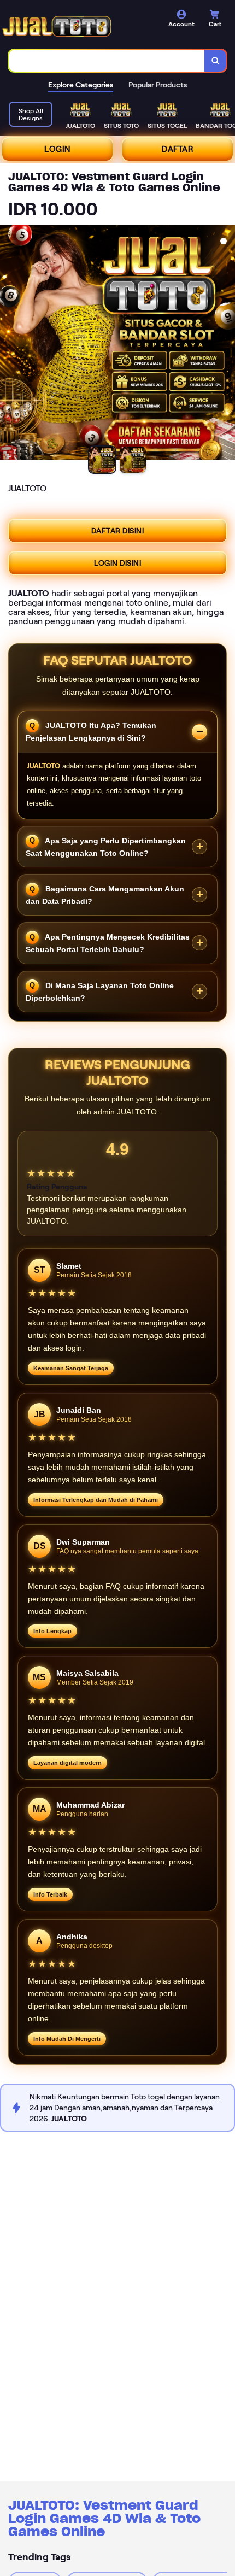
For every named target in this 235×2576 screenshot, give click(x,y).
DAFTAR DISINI (118, 531)
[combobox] (107, 61)
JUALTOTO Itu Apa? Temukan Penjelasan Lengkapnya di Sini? (91, 732)
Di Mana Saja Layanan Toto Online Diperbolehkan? (100, 991)
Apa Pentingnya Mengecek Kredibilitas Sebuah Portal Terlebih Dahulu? (108, 943)
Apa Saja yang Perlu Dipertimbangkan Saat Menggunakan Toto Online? (106, 846)
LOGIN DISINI (117, 563)
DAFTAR (178, 149)
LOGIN (57, 149)
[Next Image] (226, 344)
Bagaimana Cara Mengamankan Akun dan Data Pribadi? (105, 895)
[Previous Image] (9, 344)
